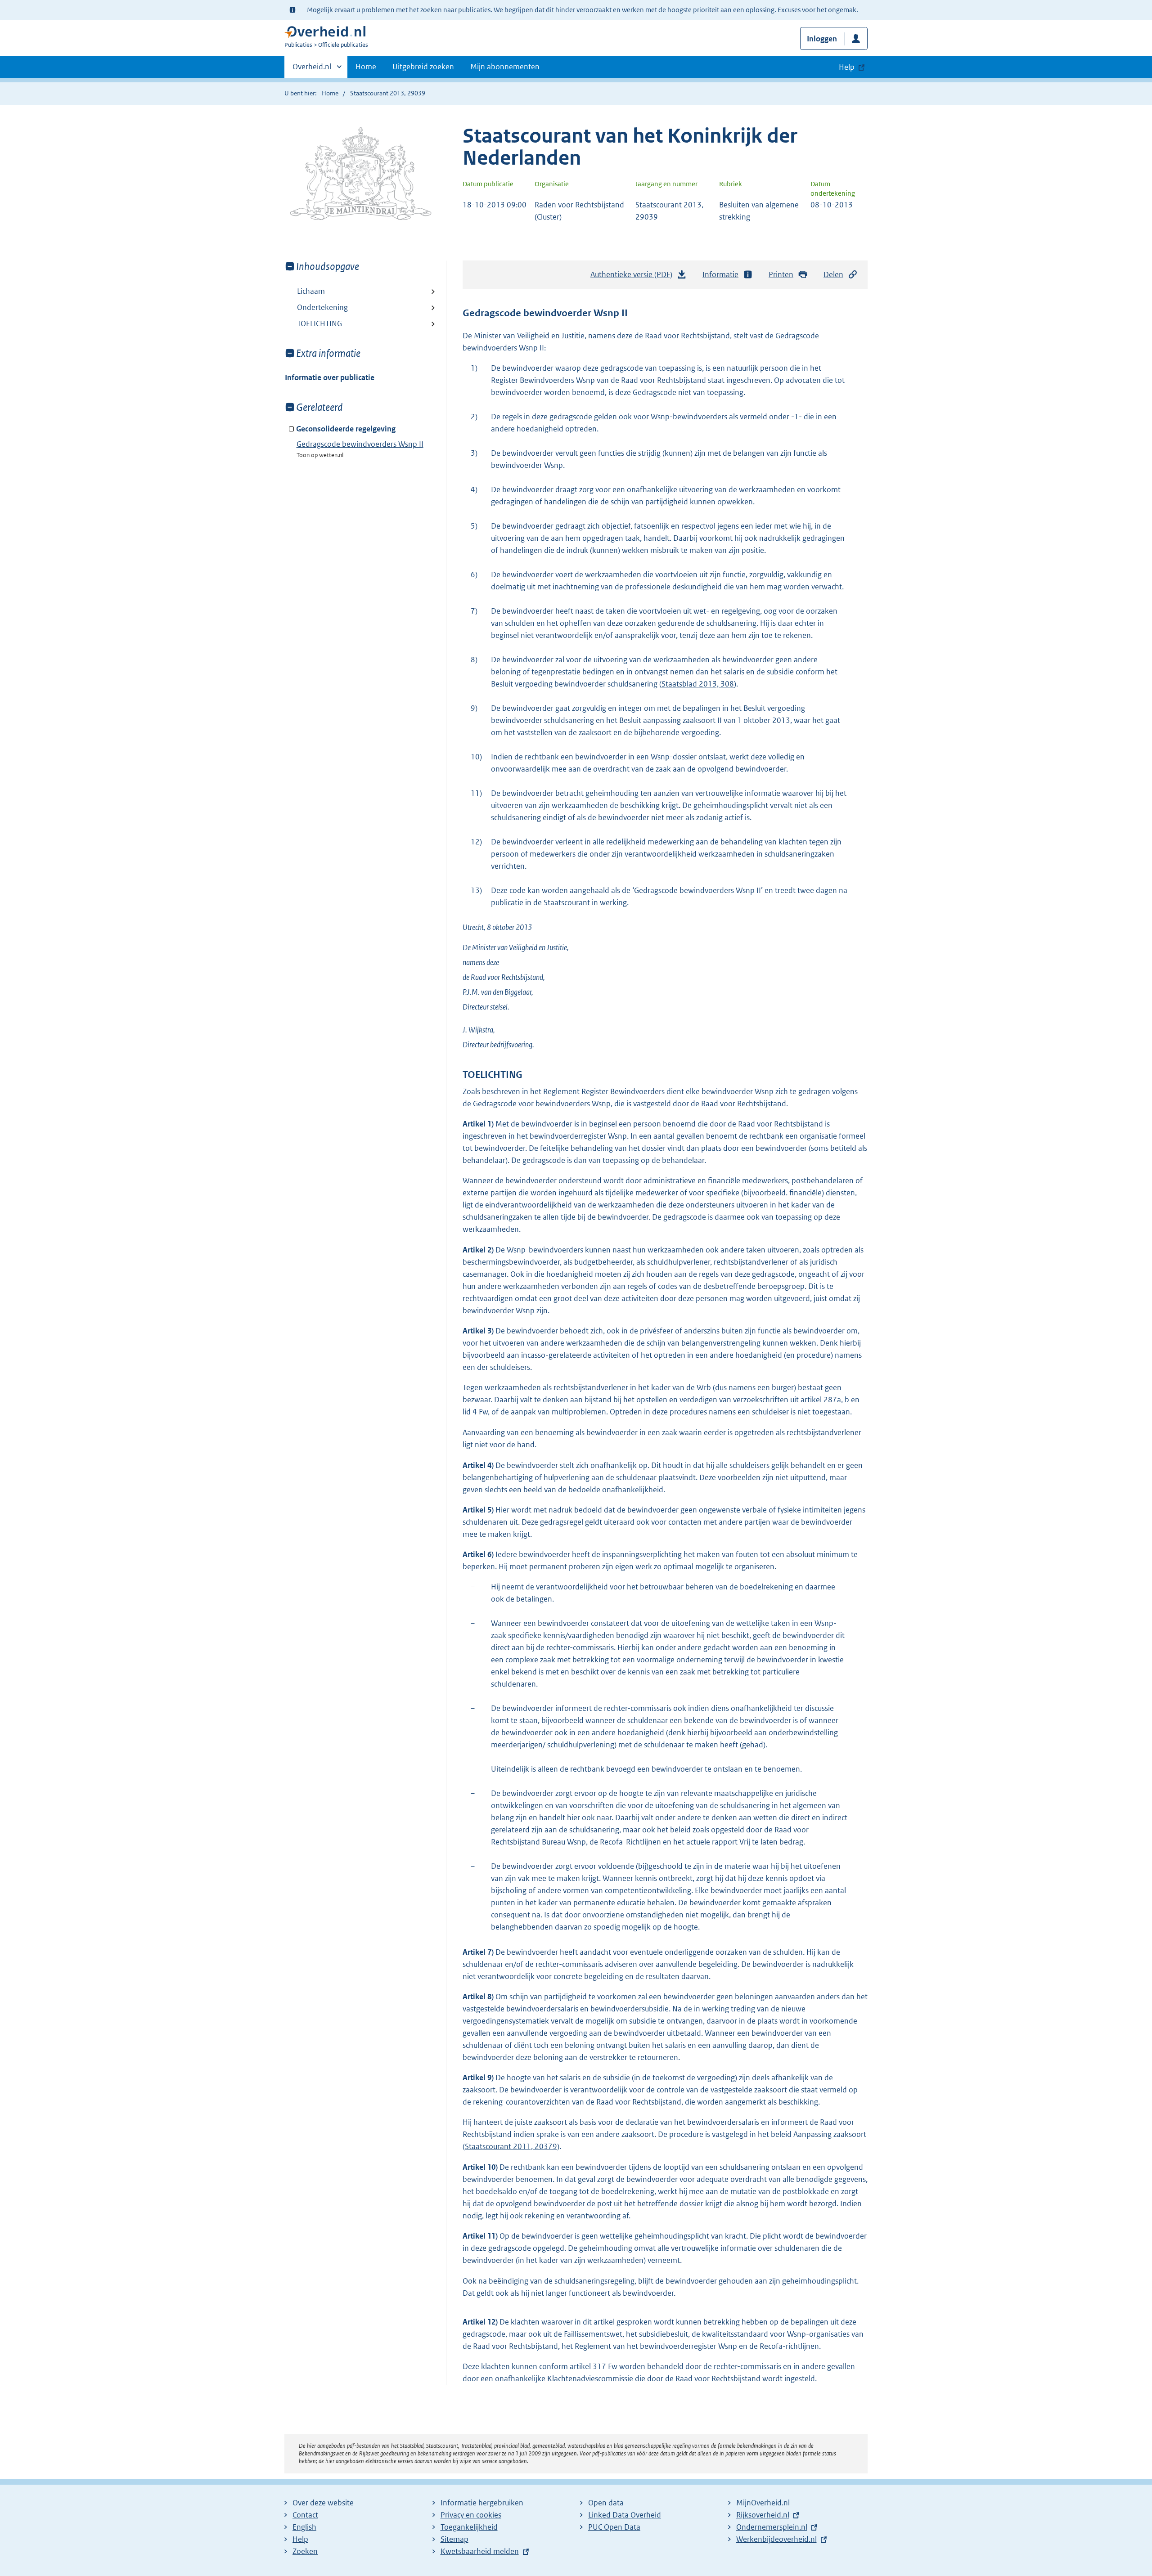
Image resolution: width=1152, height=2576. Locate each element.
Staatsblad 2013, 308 (698, 684)
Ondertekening (322, 307)
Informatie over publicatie (330, 377)
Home (366, 67)
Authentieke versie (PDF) (634, 277)
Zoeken (305, 2551)
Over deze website (323, 2503)
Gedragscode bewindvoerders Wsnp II (360, 444)
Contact (305, 2515)
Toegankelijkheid (469, 2527)
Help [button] (847, 67)
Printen (781, 274)
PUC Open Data (614, 2527)
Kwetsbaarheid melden (480, 2551)
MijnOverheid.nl (763, 2503)
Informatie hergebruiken (482, 2503)
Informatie (720, 274)
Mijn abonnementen (505, 67)
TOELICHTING (319, 323)
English (304, 2527)
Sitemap (454, 2539)
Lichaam (311, 291)
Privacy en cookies (471, 2515)
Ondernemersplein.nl (772, 2527)
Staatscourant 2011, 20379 (511, 2146)
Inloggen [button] (822, 39)
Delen (833, 274)
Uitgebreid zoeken (423, 67)
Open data (606, 2503)
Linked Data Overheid (625, 2515)
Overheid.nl (312, 70)
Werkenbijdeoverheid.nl (776, 2539)
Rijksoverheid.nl (763, 2515)
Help (300, 2539)
